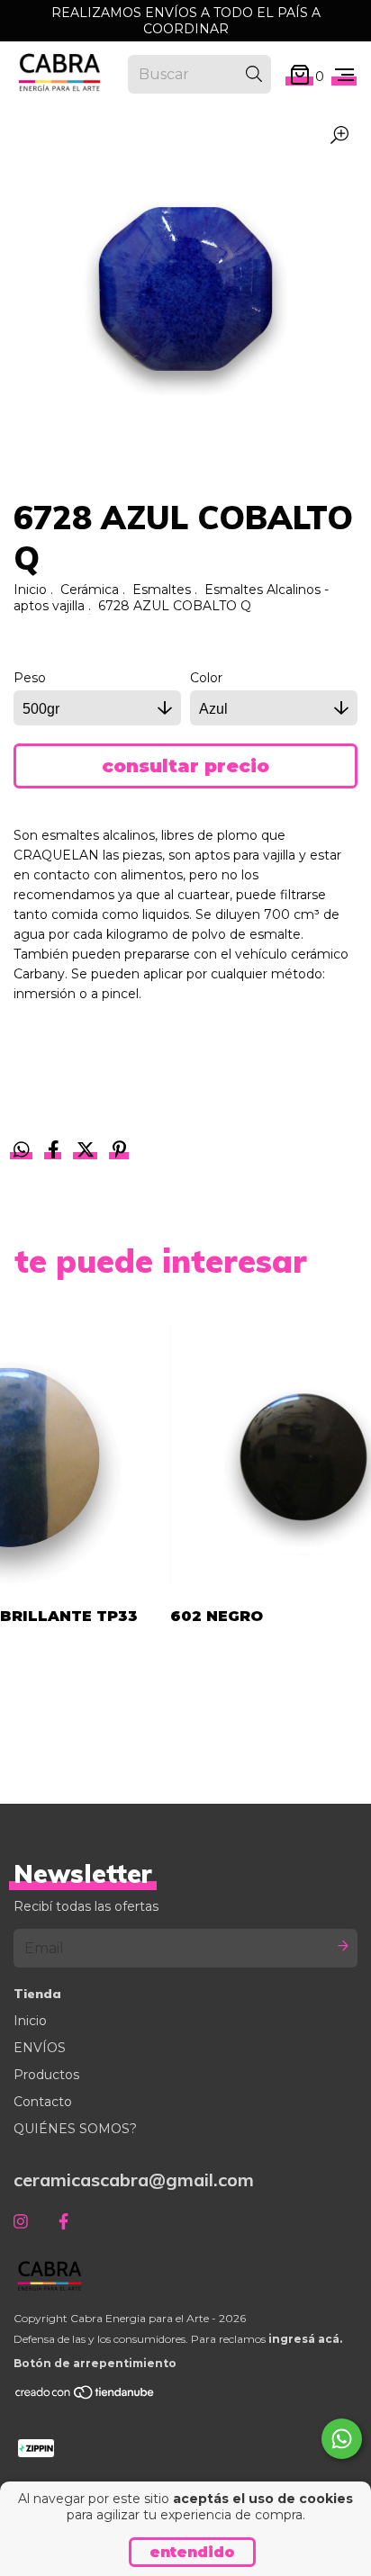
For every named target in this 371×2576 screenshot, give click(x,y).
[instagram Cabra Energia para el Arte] (21, 2222)
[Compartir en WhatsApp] (22, 1150)
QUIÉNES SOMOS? (75, 2129)
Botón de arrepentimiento (95, 2363)
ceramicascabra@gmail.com (134, 2180)
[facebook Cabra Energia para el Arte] (63, 2222)
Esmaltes (162, 590)
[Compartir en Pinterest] (119, 1151)
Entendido (192, 2552)
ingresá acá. (305, 2339)
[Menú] (344, 76)
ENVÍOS (40, 2048)
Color (206, 678)
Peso (30, 678)
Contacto (43, 2102)
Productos (46, 2075)
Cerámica (90, 590)
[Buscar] (254, 74)
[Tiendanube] (86, 2396)
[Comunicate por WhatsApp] (342, 2439)
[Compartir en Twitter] (87, 1151)
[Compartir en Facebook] (55, 1151)
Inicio (30, 590)
